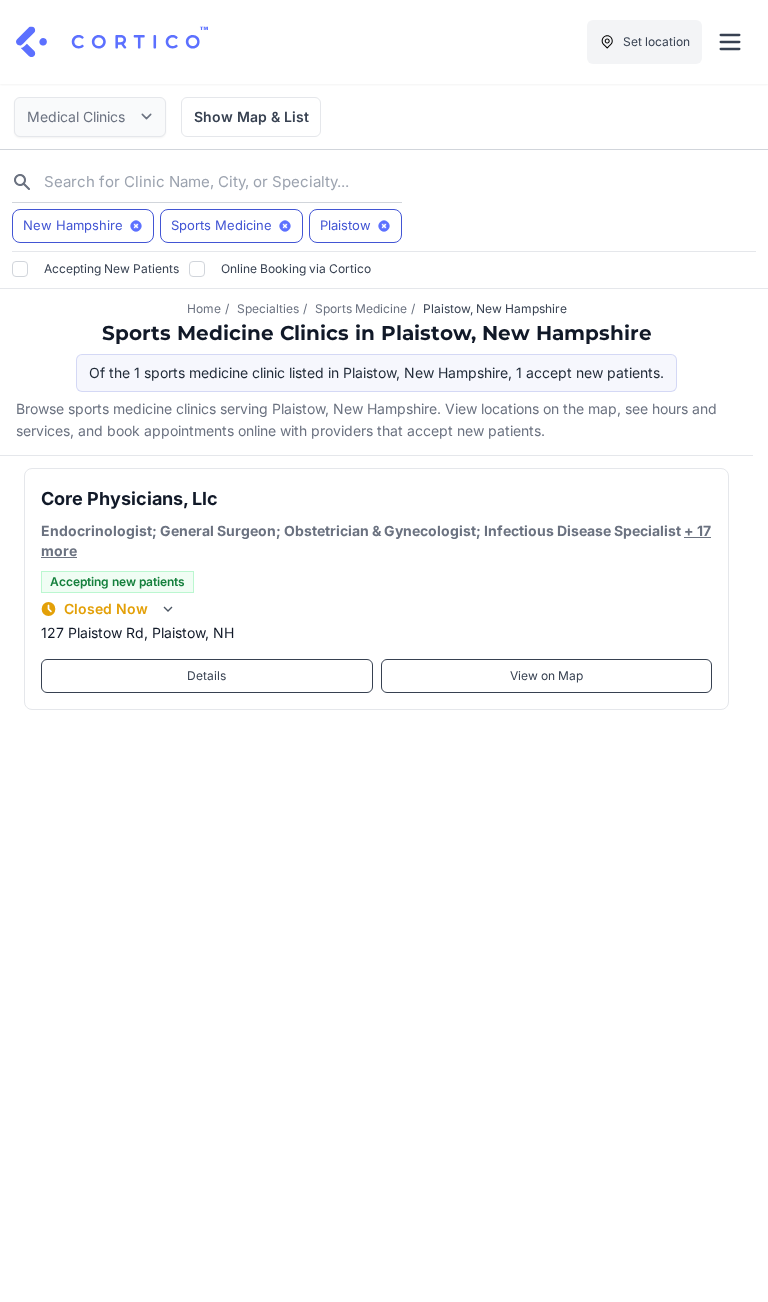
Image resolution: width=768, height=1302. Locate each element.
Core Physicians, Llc (129, 498)
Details (206, 675)
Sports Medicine (361, 308)
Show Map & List (251, 116)
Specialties (268, 308)
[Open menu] (730, 42)
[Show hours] (168, 609)
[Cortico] (112, 42)
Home (204, 308)
